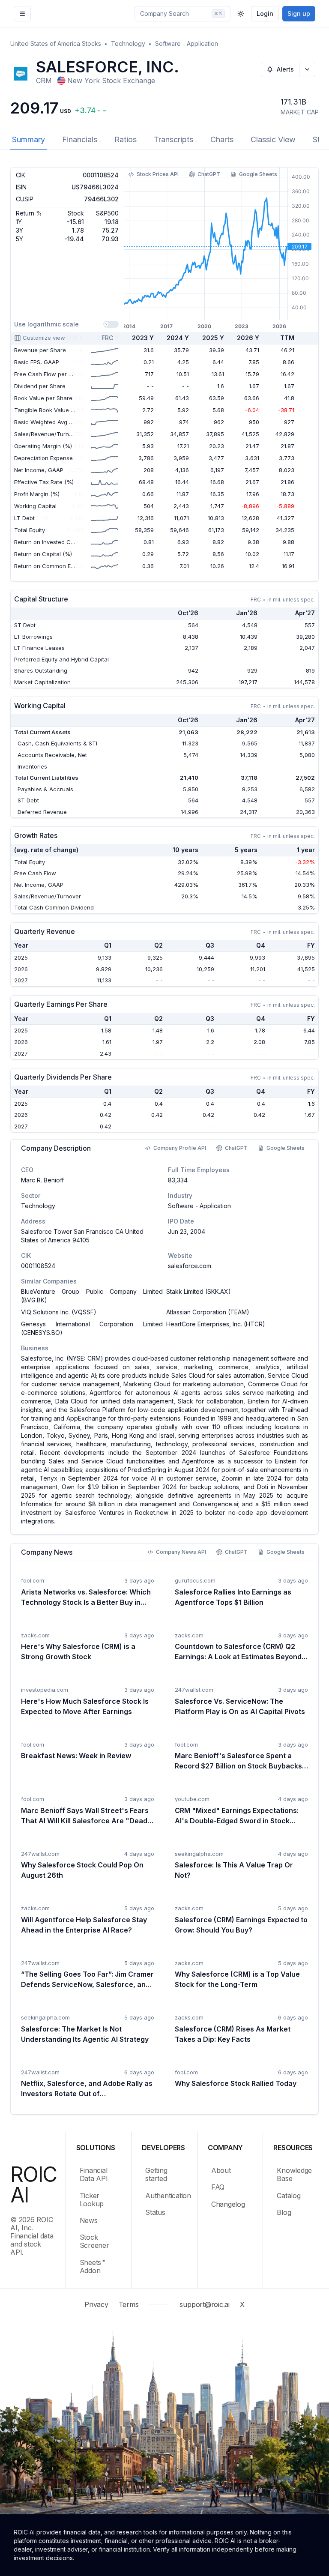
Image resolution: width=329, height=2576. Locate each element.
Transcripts (173, 139)
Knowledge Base (294, 2174)
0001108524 (38, 1266)
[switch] (111, 324)
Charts (222, 139)
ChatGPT (209, 174)
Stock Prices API (158, 174)
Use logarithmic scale (46, 324)
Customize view (44, 338)
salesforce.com (190, 1266)
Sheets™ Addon (93, 2266)
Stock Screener (94, 2241)
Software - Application (187, 43)
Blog (284, 2212)
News (89, 2220)
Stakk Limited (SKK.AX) (199, 1291)
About (221, 2170)
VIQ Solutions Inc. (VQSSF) (59, 1312)
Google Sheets (258, 174)
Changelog (228, 2204)
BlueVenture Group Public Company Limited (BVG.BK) (92, 1296)
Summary (28, 139)
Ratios (126, 139)
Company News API (181, 1552)
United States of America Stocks (56, 43)
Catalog (289, 2196)
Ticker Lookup (92, 2200)
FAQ (218, 2187)
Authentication (166, 2196)
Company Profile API (180, 1148)
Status (155, 2212)
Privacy (96, 2304)
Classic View (273, 139)
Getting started (156, 2174)
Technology (128, 43)
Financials (80, 139)
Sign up (299, 13)
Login (265, 13)
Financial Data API (94, 2174)
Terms (129, 2304)
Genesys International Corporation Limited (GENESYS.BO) (92, 1328)
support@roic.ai (204, 2304)
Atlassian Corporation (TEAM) (208, 1312)
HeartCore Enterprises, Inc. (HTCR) (216, 1324)
